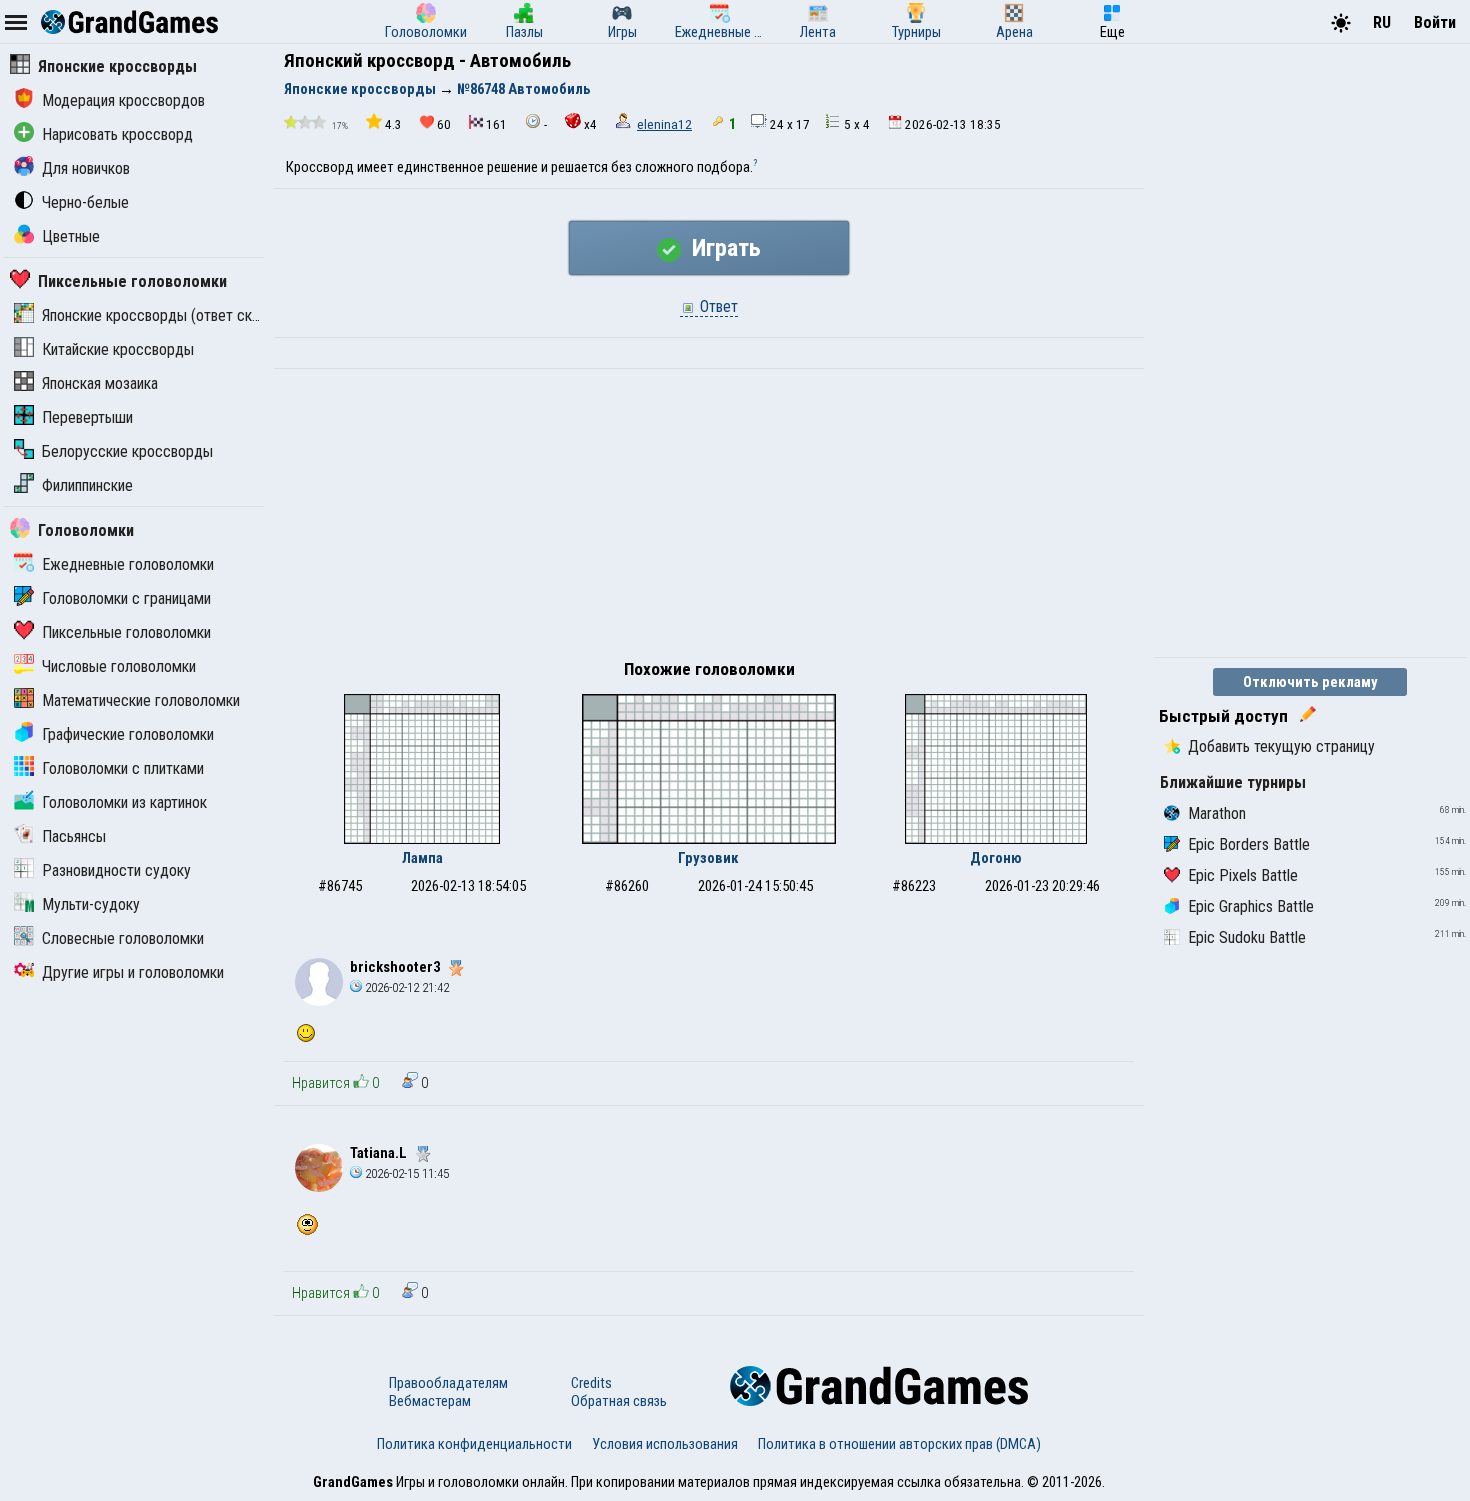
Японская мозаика (100, 383)
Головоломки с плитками (123, 768)
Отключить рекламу (1310, 682)
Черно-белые (85, 202)
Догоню (996, 858)
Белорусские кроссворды (127, 451)
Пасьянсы (74, 836)
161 (496, 124)
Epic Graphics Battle (1251, 906)
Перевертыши (87, 417)
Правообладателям (448, 1383)
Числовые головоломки (119, 666)
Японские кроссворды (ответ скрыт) (162, 315)
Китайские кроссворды (118, 349)
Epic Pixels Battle (1243, 875)
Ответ (717, 306)
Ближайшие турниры (1233, 782)
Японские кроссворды (117, 66)
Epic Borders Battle (1249, 844)
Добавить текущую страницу (1281, 746)
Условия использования (665, 1444)
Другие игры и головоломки (133, 972)
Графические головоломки (128, 734)
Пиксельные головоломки (132, 281)
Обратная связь (619, 1401)
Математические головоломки (141, 700)
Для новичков (86, 168)
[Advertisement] (709, 519)
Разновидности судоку (116, 870)
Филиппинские (87, 485)
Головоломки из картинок (124, 802)
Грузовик (708, 858)
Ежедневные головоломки (128, 564)
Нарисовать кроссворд (117, 134)
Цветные (71, 236)
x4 (590, 124)
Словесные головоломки (123, 938)
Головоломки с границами (126, 598)
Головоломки (86, 530)
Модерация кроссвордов (123, 100)
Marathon (1217, 813)
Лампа (422, 858)
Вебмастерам (430, 1401)
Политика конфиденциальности (474, 1444)
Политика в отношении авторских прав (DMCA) (899, 1444)
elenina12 (664, 124)
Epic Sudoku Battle (1247, 937)
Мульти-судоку (91, 904)
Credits (591, 1383)
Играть (723, 248)
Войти (1435, 22)
